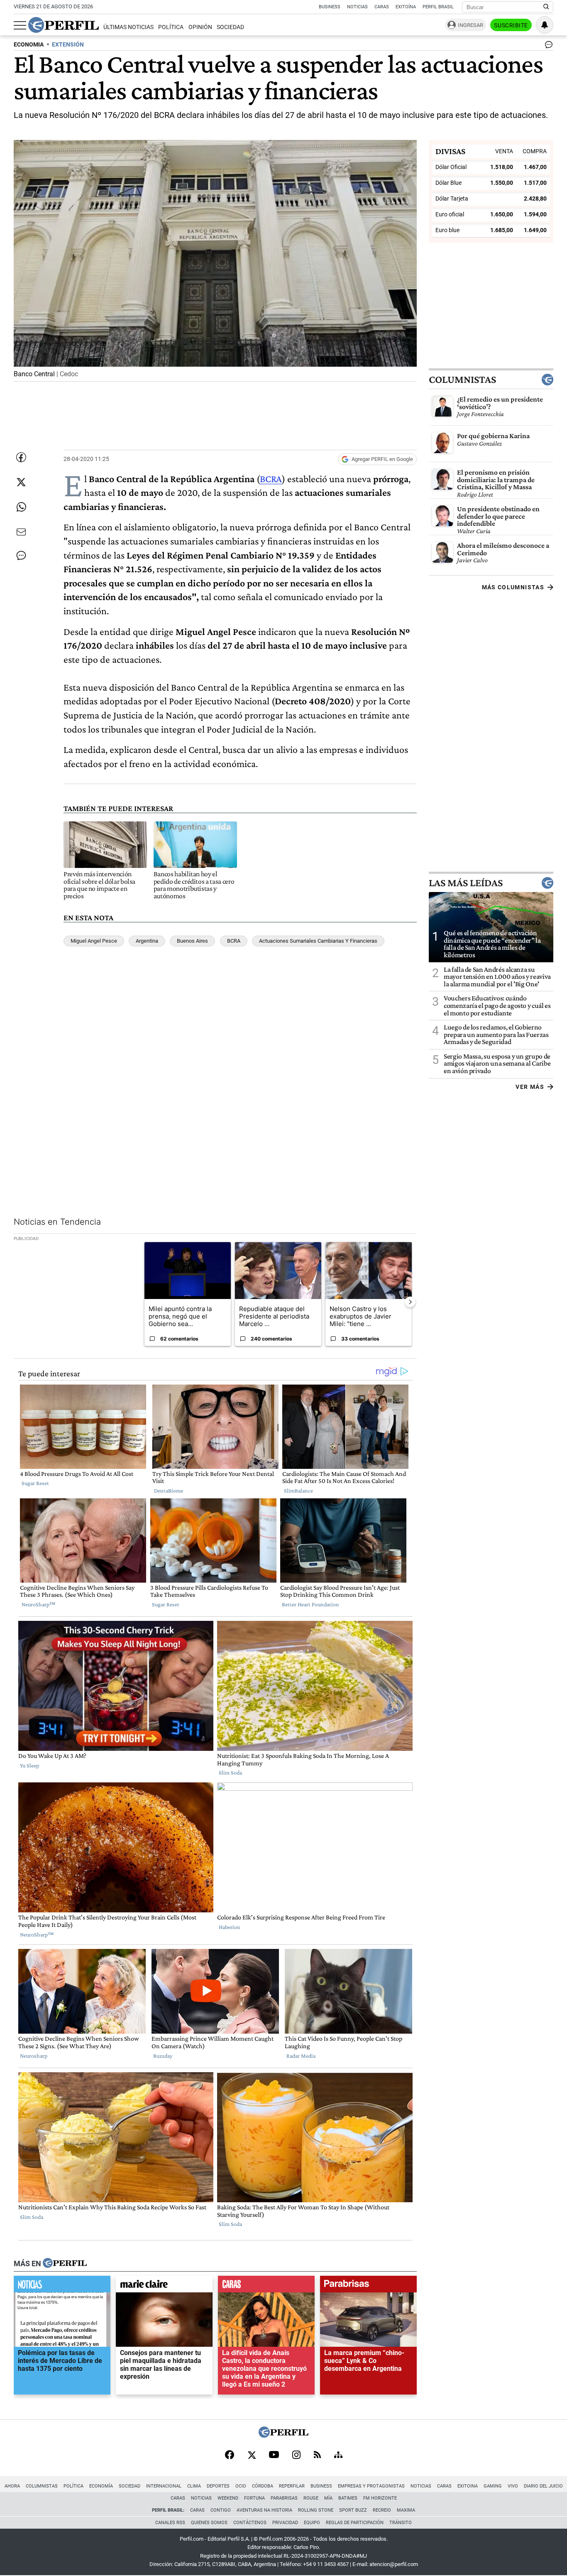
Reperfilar (292, 2486)
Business (330, 7)
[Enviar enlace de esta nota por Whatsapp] (21, 507)
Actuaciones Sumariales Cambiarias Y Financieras (318, 941)
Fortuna (254, 2498)
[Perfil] (65, 2264)
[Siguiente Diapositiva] (410, 1302)
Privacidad (285, 2523)
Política (171, 27)
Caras (382, 7)
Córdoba (263, 2486)
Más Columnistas (513, 587)
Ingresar (470, 25)
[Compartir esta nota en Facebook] (21, 457)
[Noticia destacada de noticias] (62, 2286)
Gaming (493, 2486)
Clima (194, 2486)
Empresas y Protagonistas (371, 2486)
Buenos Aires (192, 941)
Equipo (312, 2523)
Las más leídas (466, 882)
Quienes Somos (209, 2523)
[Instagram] (296, 2456)
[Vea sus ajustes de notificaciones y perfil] (545, 25)
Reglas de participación (355, 2523)
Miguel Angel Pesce (94, 941)
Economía (101, 2486)
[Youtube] (274, 2455)
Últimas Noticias (128, 27)
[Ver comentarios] (547, 47)
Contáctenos (250, 2523)
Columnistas (462, 380)
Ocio (241, 2486)
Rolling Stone (316, 2510)
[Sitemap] (338, 2456)
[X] (252, 2456)
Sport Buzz (353, 2510)
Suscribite (511, 25)
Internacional (164, 2486)
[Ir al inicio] (64, 25)
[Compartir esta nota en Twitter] (21, 482)
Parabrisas (284, 2498)
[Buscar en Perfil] (546, 7)
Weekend (228, 2498)
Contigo (221, 2510)
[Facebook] (230, 2456)
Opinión (200, 27)
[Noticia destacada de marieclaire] (164, 2286)
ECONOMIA (29, 45)
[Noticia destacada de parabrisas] (368, 2286)
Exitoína (406, 7)
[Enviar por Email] (21, 532)
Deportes (218, 2486)
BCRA (271, 479)
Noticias (357, 7)
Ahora (12, 2486)
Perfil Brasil (438, 7)
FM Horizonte (380, 2498)
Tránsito (401, 2523)
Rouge (311, 2498)
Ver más (530, 1086)
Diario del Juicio (543, 2486)
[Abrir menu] (20, 25)
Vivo (513, 2486)
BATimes (348, 2498)
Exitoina (468, 2486)
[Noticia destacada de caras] (266, 2286)
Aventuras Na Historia (264, 2510)
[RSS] (317, 2455)
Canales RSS (170, 2523)
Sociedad (230, 27)
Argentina (147, 941)
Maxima (406, 2510)
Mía (328, 2498)
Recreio (382, 2510)
